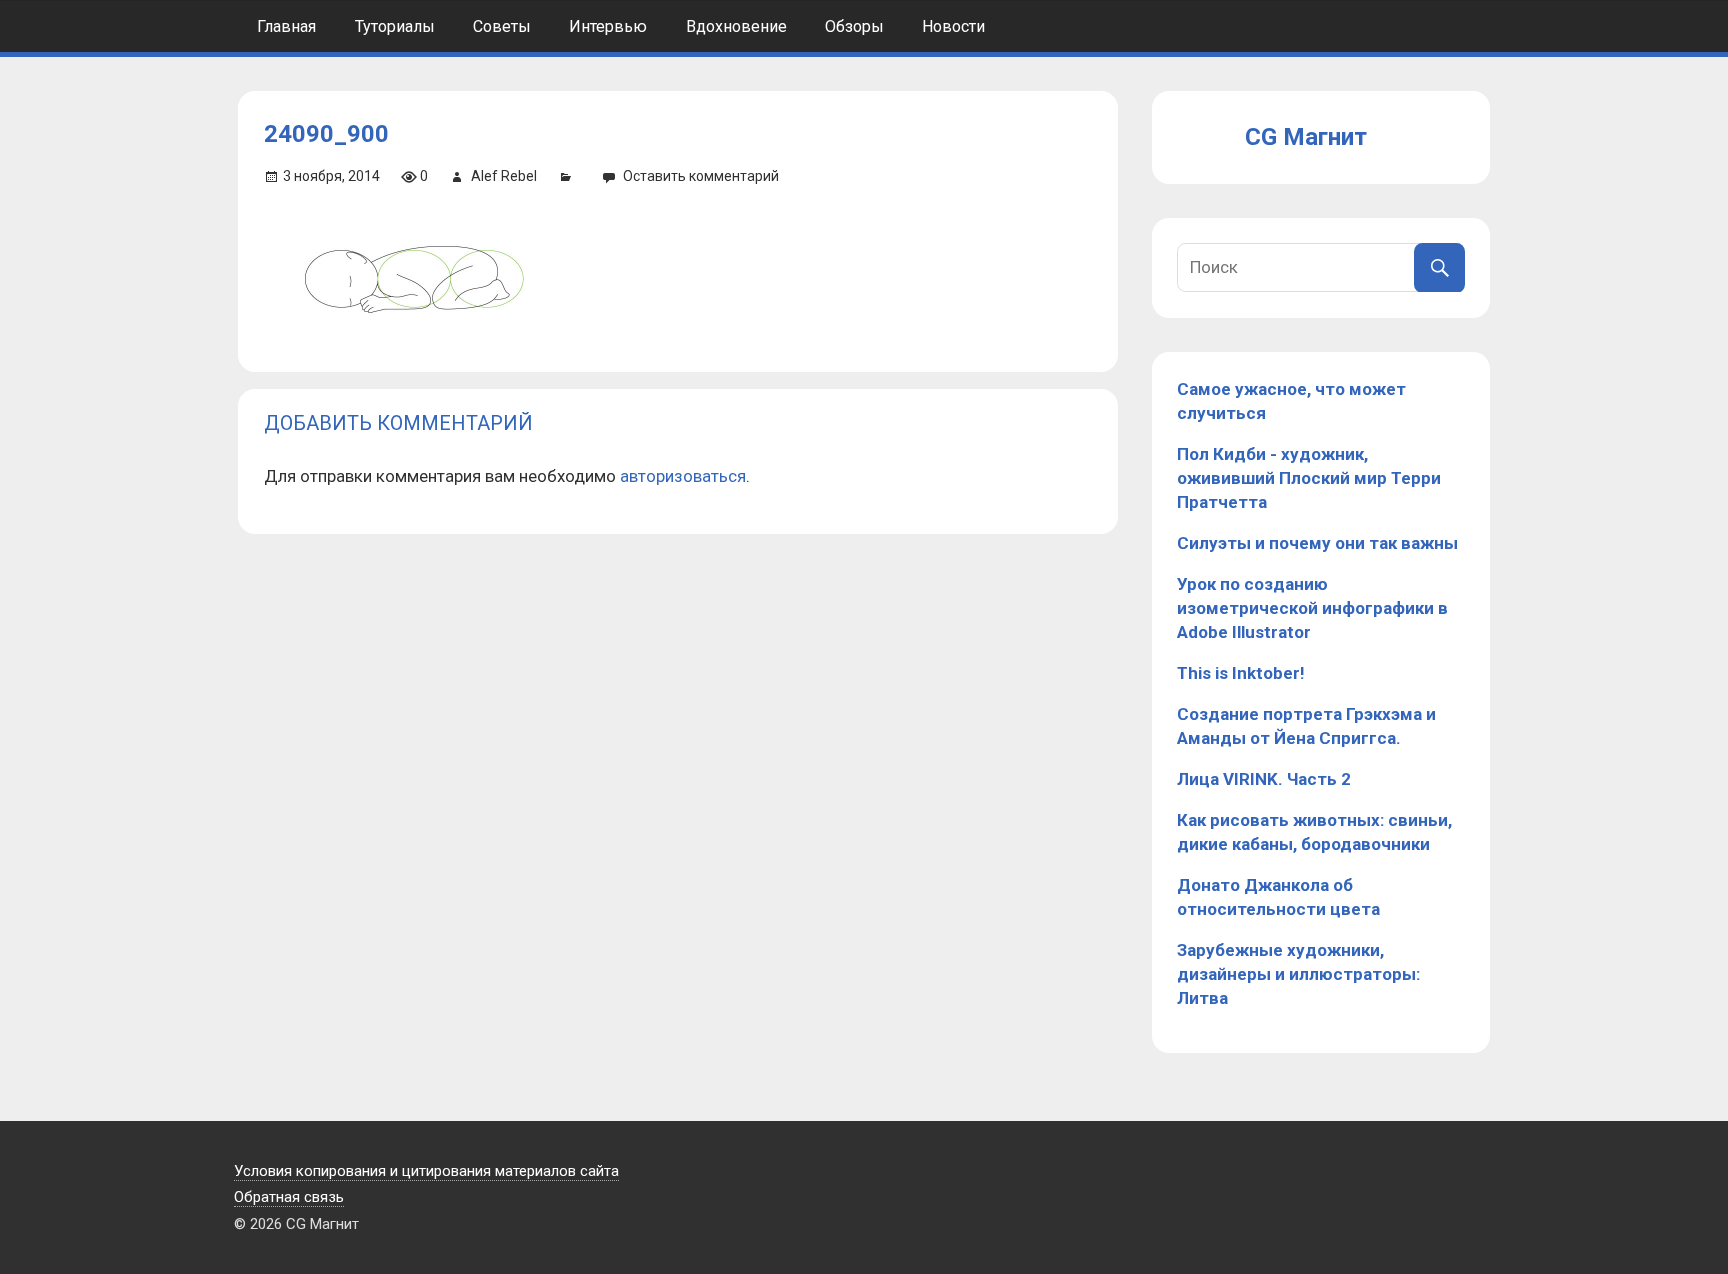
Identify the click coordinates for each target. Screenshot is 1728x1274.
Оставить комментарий (701, 176)
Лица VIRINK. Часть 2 (1264, 779)
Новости (953, 26)
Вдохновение (736, 26)
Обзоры (854, 26)
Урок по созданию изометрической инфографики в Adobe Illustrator (1312, 608)
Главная (286, 26)
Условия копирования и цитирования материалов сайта (426, 1171)
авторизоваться (683, 476)
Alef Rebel (504, 176)
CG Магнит (1306, 137)
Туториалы (395, 26)
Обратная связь (289, 1197)
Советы (502, 26)
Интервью (608, 26)
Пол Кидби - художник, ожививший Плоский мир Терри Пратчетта (1309, 478)
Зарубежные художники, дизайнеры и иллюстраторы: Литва (1298, 974)
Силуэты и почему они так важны (1317, 543)
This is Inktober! (1241, 673)
